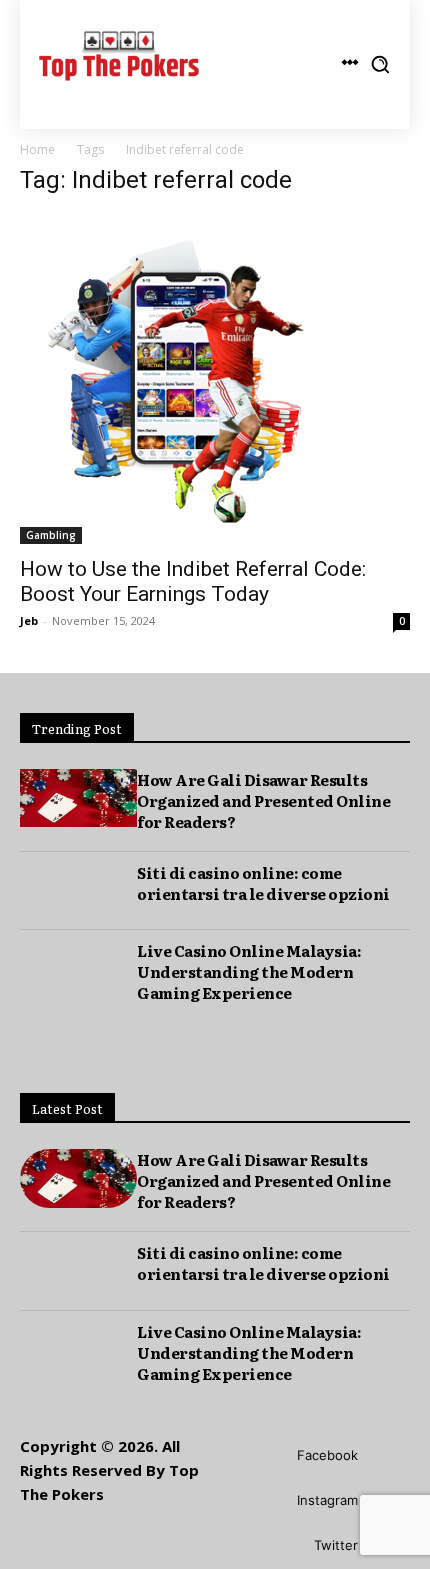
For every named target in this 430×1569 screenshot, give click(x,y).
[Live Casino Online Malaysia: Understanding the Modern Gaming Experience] (78, 969)
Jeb (29, 620)
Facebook (327, 1455)
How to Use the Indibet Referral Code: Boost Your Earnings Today (193, 581)
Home (37, 149)
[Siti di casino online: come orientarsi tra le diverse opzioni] (78, 891)
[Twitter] (284, 1546)
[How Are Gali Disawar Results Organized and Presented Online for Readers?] (78, 798)
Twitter (336, 1545)
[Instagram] (267, 1501)
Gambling (51, 535)
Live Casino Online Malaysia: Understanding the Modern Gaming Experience (249, 971)
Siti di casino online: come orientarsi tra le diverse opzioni (263, 883)
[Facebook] (267, 1456)
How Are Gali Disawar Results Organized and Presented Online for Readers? (263, 800)
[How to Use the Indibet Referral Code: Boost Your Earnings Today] (215, 379)
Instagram (327, 1500)
